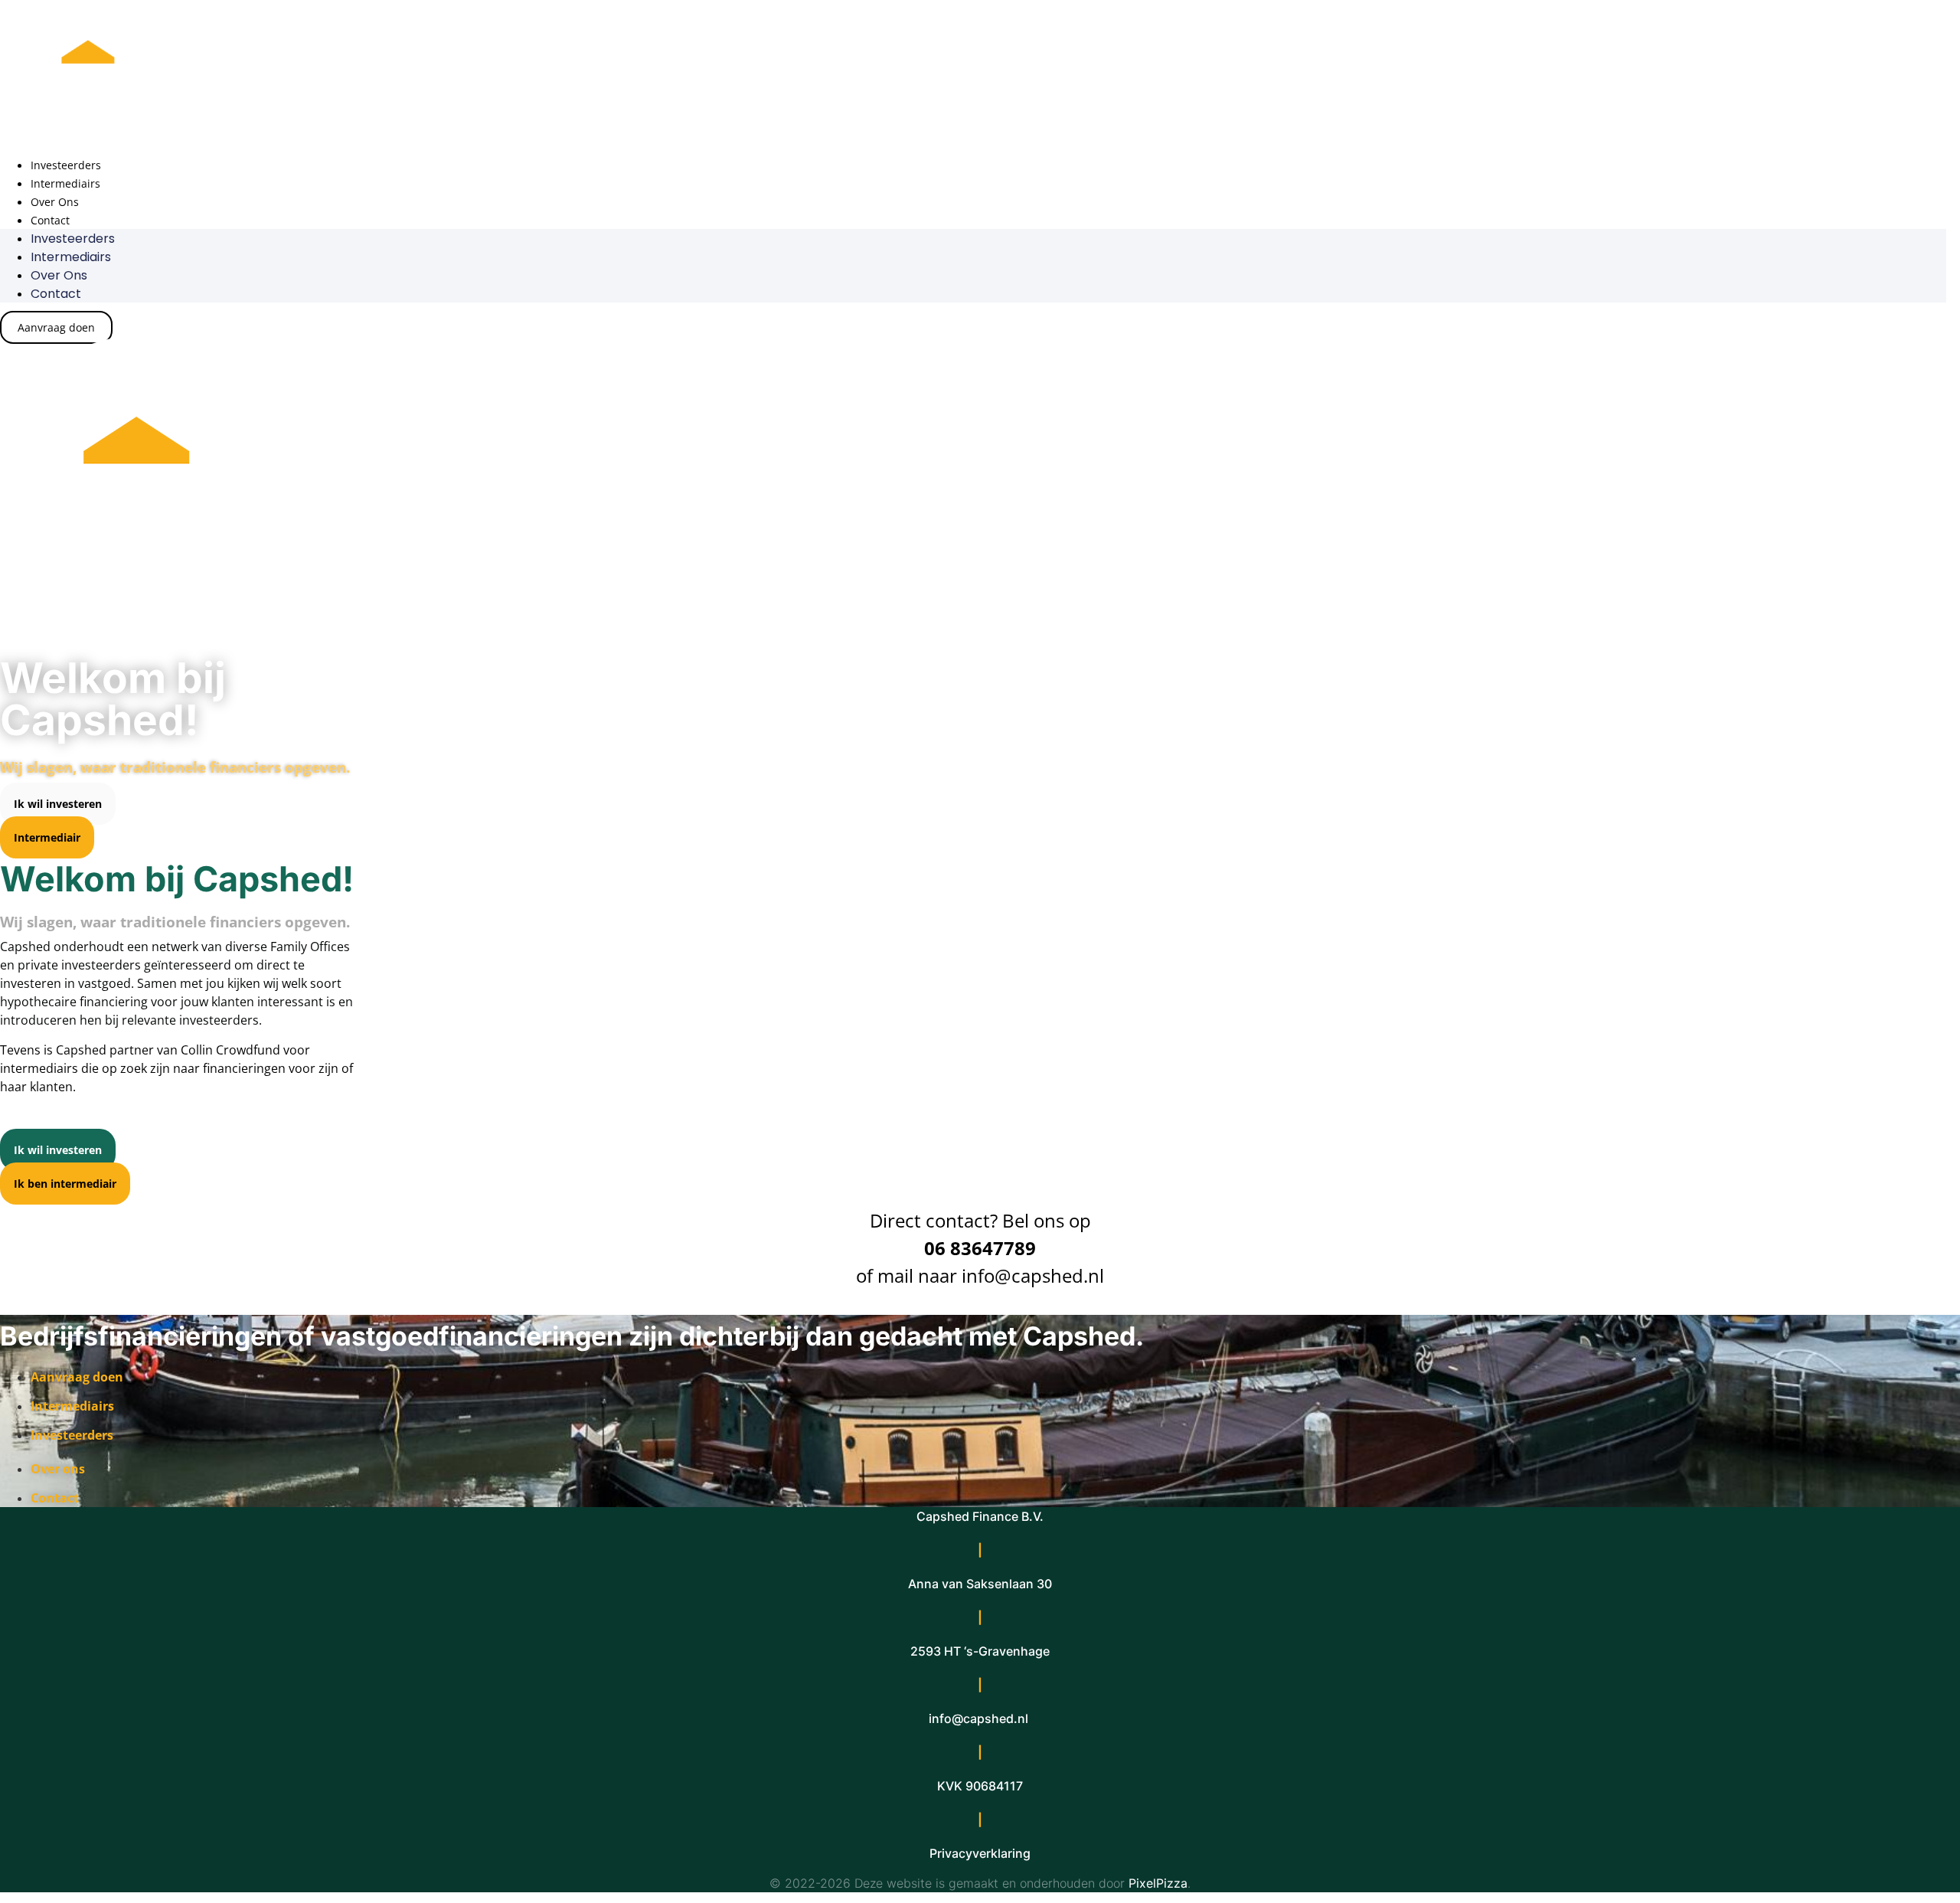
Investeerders (66, 165)
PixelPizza (1158, 1883)
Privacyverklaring (980, 1853)
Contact (50, 220)
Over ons (55, 202)
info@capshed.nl (1033, 1275)
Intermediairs (65, 183)
